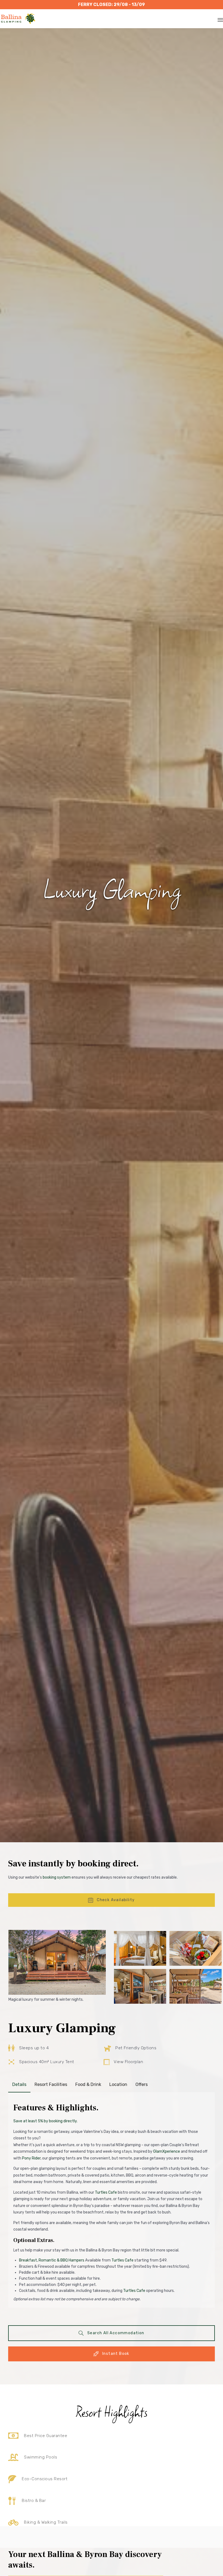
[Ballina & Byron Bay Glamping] (18, 19)
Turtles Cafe (106, 2192)
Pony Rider (31, 2158)
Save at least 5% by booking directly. (45, 2121)
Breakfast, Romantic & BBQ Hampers (52, 2260)
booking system (57, 1877)
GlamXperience (167, 2151)
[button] (112, 1900)
